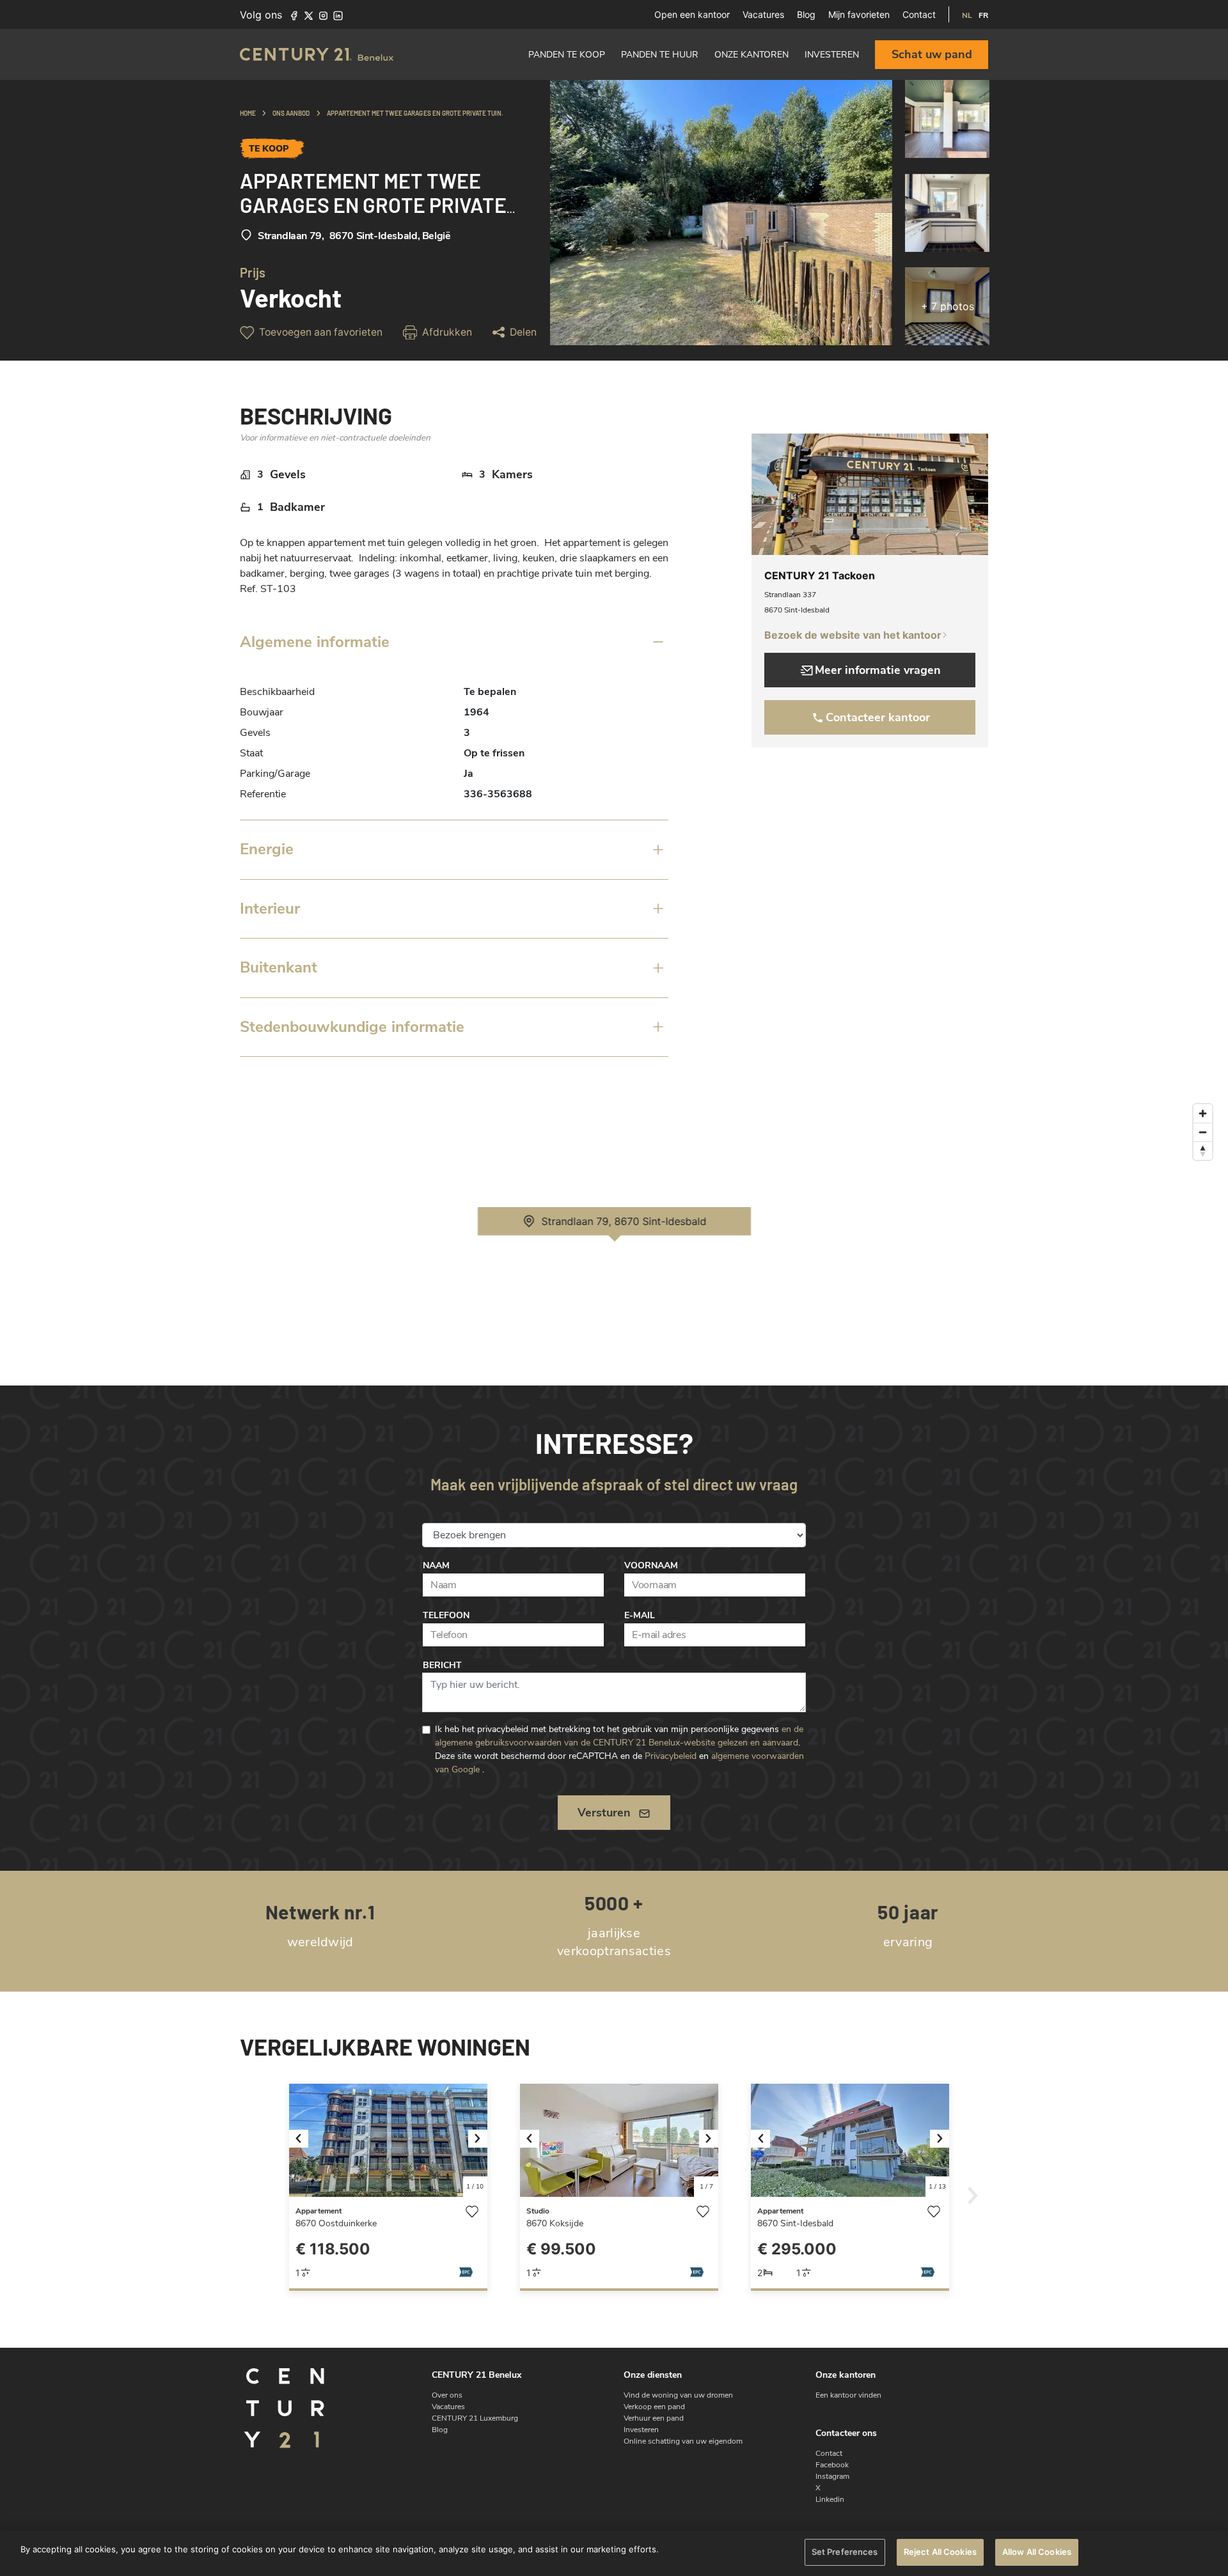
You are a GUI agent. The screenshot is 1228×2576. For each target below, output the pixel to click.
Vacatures (763, 14)
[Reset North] (1203, 1151)
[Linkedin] (338, 15)
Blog (806, 14)
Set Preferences (845, 2552)
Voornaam (651, 1565)
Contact (919, 14)
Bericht (442, 1665)
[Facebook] (294, 15)
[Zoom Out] (1203, 1132)
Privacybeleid (671, 1756)
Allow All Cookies (1037, 2552)
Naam (436, 1565)
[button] (304, 2140)
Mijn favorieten (859, 14)
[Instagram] (323, 15)
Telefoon (446, 1615)
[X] (309, 15)
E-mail (640, 1615)
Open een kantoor (692, 14)
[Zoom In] (1203, 1113)
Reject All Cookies (940, 2552)
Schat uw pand (932, 54)
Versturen (604, 1813)
